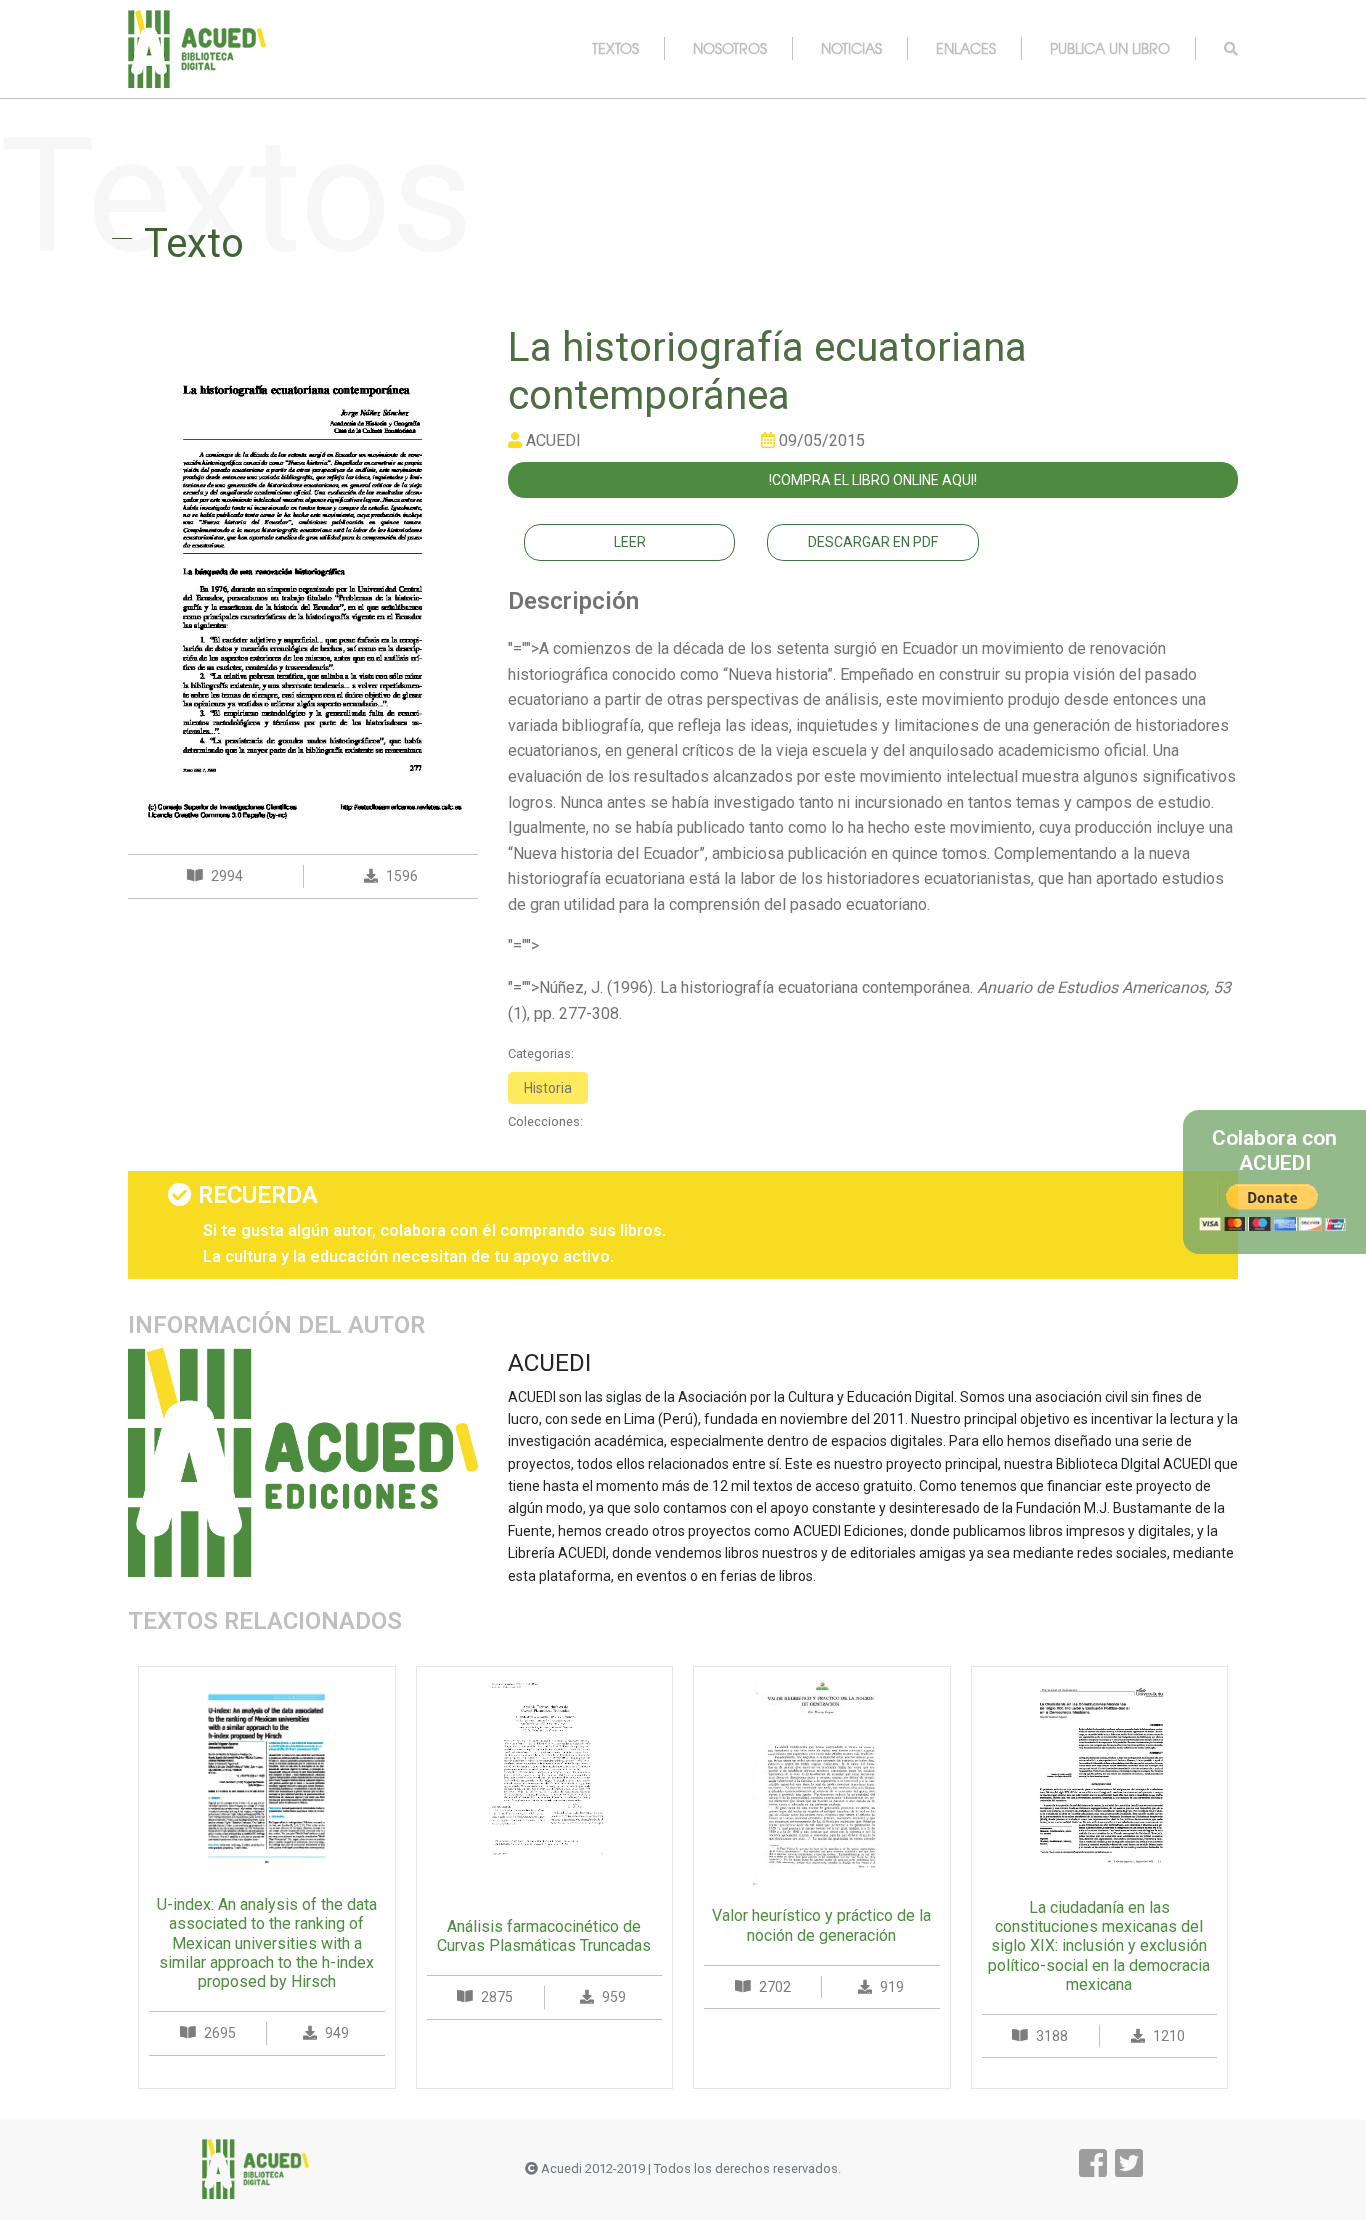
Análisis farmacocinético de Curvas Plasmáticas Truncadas (544, 1936)
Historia (548, 1088)
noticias (851, 48)
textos (615, 48)
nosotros (730, 48)
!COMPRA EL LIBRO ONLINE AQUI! (873, 480)
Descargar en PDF (873, 542)
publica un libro (1110, 48)
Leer (630, 542)
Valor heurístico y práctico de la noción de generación (821, 1925)
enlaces (966, 48)
